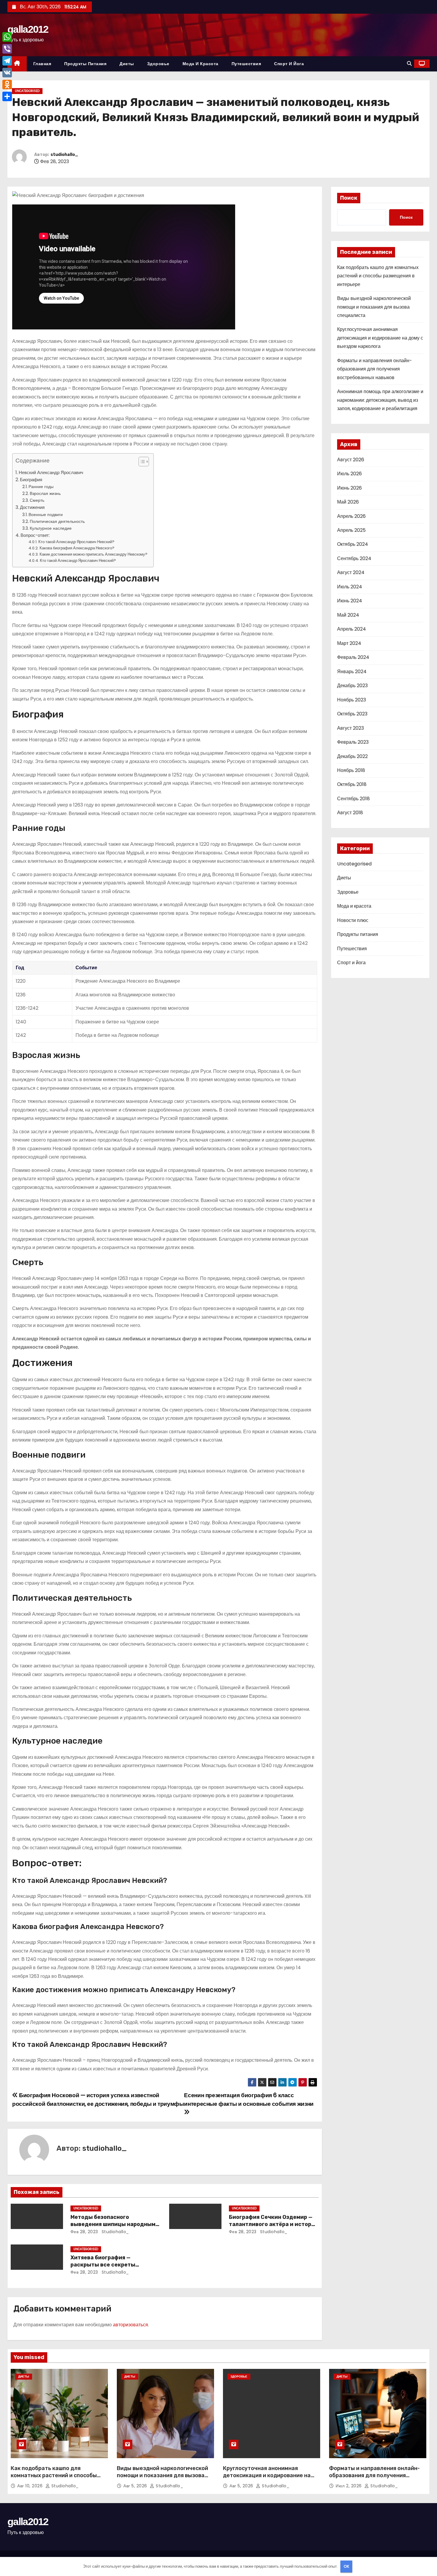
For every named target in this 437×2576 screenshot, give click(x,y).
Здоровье (158, 64)
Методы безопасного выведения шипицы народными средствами (115, 2224)
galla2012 (28, 29)
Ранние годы (41, 487)
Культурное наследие (51, 528)
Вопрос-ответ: (35, 535)
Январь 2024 (352, 672)
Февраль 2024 (353, 657)
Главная (42, 64)
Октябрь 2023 (352, 714)
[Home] (17, 64)
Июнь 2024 (350, 601)
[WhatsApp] (7, 37)
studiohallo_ (64, 155)
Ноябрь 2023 (352, 700)
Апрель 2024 (352, 629)
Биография (31, 480)
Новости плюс (353, 920)
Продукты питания (85, 64)
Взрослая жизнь (45, 493)
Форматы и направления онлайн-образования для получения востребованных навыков (375, 369)
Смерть (37, 500)
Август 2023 (350, 728)
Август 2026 (351, 460)
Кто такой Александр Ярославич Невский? (76, 542)
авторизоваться (131, 2325)
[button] (409, 64)
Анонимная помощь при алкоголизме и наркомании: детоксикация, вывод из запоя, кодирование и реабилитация (380, 400)
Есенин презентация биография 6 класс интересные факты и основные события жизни (249, 2099)
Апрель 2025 (351, 530)
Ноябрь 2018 (351, 770)
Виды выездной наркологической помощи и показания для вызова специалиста (374, 307)
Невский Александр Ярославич (51, 472)
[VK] (7, 73)
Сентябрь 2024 (354, 558)
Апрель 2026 (351, 516)
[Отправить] (7, 96)
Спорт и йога (289, 64)
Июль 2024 (350, 587)
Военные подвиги (46, 515)
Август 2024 (351, 572)
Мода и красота (201, 64)
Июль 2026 (349, 474)
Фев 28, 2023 (84, 2232)
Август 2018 (350, 813)
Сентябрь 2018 (353, 799)
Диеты (127, 64)
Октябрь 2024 (353, 544)
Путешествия (246, 64)
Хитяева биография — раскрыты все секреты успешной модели (103, 2265)
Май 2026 (348, 502)
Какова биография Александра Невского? (77, 548)
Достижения (32, 507)
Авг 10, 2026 (31, 2486)
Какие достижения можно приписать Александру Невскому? (93, 554)
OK (346, 2566)
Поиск (349, 198)
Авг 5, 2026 (136, 2486)
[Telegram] (7, 61)
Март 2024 (349, 643)
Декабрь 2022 (352, 756)
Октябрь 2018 (352, 784)
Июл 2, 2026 (349, 2486)
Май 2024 (348, 615)
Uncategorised (27, 91)
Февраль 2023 (353, 742)
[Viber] (7, 49)
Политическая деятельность (57, 521)
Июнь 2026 (349, 488)
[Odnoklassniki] (7, 85)
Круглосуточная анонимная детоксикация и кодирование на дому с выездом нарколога (380, 338)
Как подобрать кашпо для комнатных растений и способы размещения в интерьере (378, 276)
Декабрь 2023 (352, 686)
